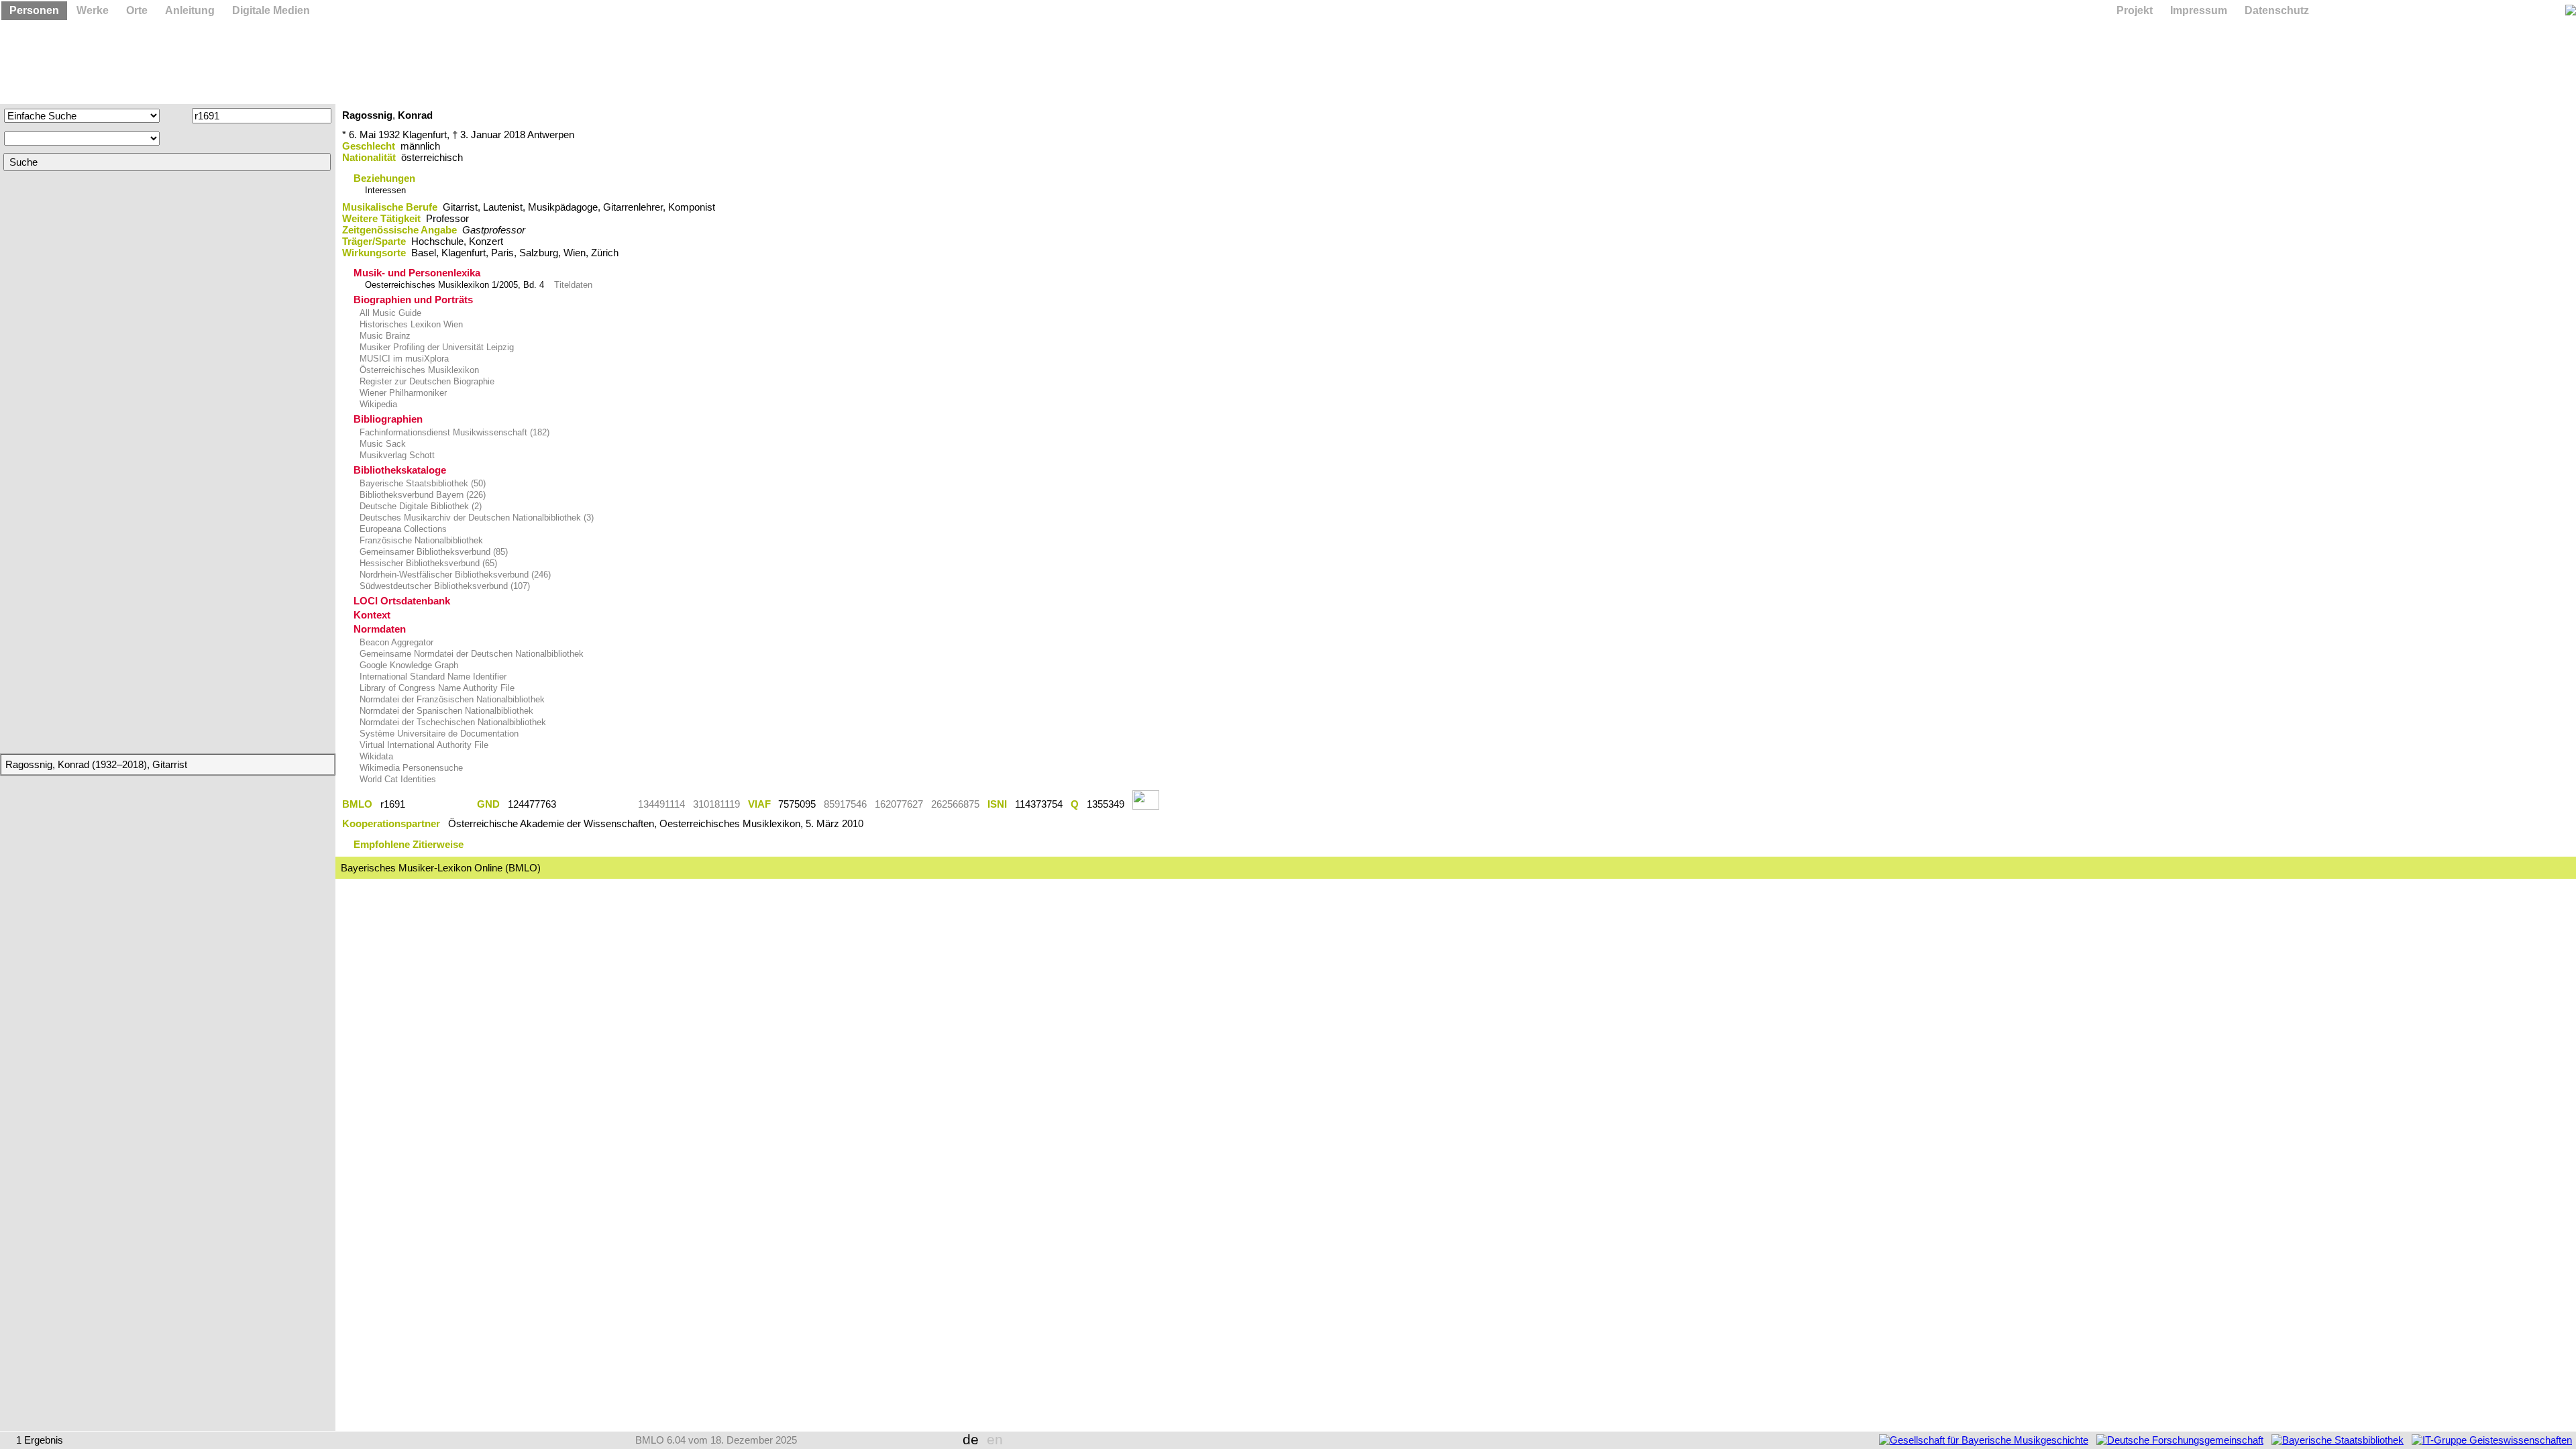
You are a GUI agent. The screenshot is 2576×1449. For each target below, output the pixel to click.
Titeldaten (573, 285)
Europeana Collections (402, 529)
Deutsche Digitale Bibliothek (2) (419, 506)
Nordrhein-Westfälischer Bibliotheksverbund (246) (454, 575)
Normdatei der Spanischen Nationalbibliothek (445, 711)
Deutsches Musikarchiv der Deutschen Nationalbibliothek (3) (475, 518)
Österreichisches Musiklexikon (418, 370)
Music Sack (381, 444)
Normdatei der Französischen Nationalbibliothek (451, 699)
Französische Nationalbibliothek (420, 540)
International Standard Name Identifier (432, 677)
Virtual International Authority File (423, 745)
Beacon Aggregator (395, 642)
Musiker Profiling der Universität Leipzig (435, 347)
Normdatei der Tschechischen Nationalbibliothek (451, 722)
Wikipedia (377, 404)
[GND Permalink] (597, 804)
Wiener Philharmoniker (402, 393)
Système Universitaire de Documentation (438, 734)
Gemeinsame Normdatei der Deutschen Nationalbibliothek (470, 654)
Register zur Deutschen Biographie (426, 381)
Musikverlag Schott (396, 455)
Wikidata (375, 756)
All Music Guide (389, 313)
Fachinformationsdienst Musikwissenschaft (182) (453, 432)
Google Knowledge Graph (408, 665)
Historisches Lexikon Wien (410, 324)
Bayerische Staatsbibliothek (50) (421, 483)
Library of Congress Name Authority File (436, 688)
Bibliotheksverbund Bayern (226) (421, 495)
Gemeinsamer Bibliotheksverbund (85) (432, 552)
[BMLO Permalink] (441, 804)
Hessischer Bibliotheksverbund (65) (427, 563)
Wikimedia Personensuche (410, 768)
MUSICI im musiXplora (403, 359)
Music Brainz (384, 336)
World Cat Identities (396, 779)
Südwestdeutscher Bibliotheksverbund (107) (443, 586)
